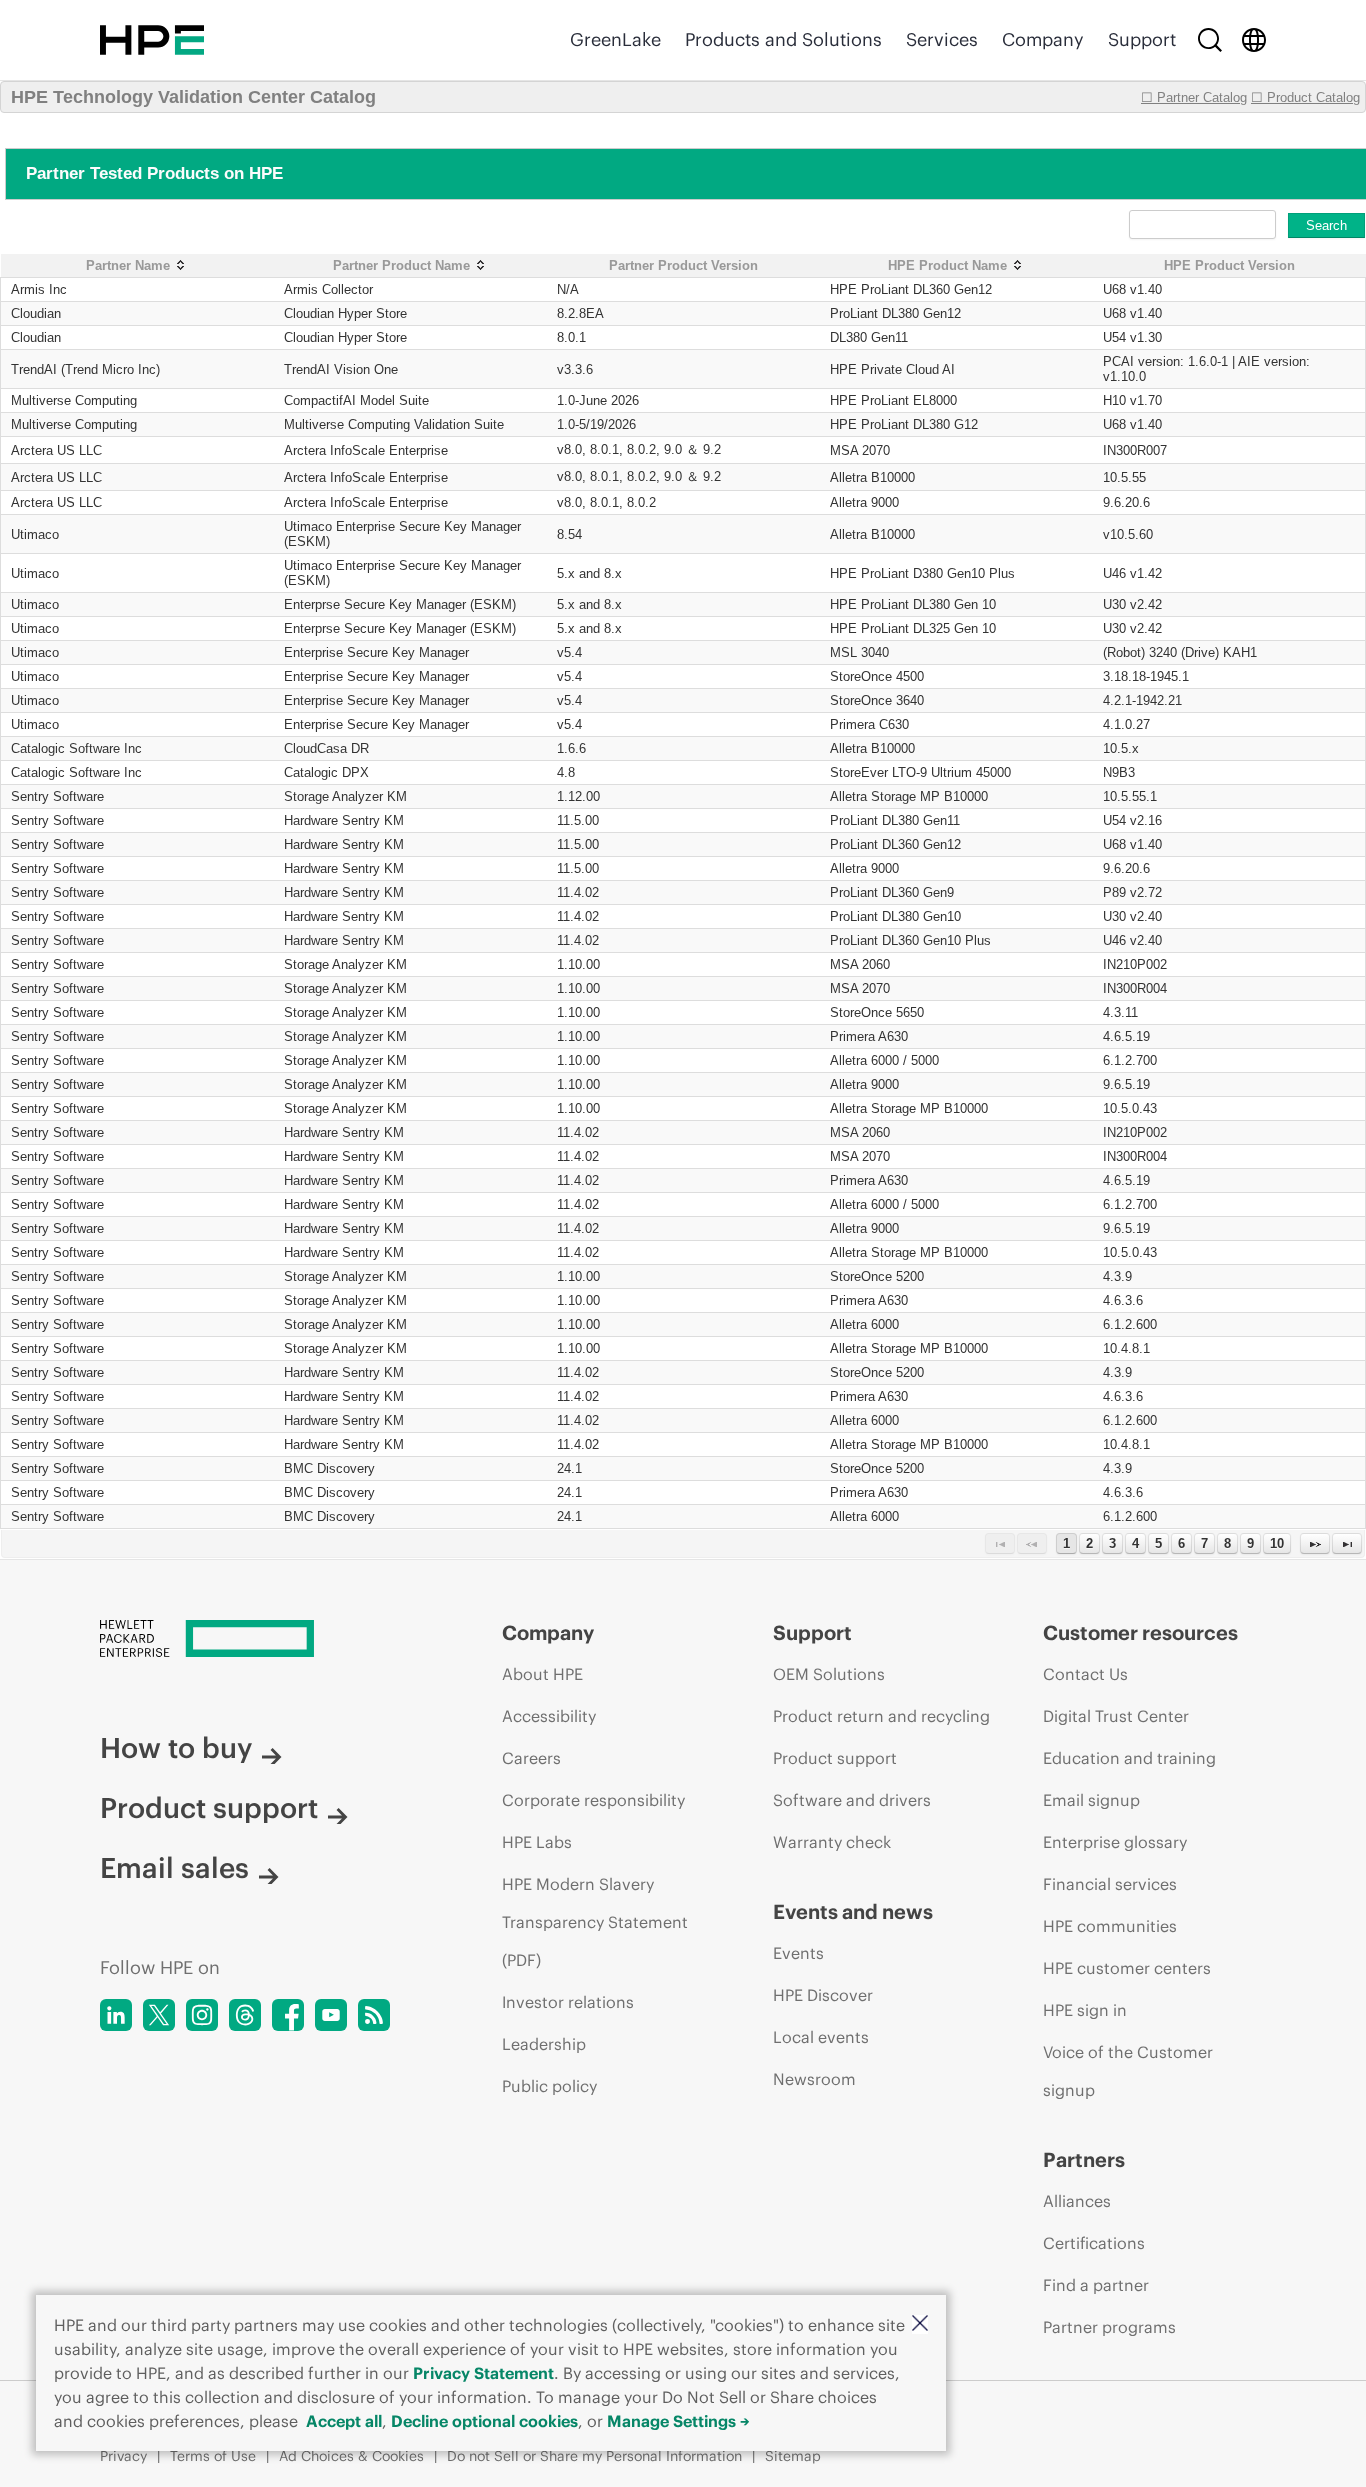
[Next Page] (1315, 1543)
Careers (531, 1758)
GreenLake (615, 39)
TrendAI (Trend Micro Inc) (85, 369)
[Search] (1210, 40)
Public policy (549, 2086)
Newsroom (814, 2079)
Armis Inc (39, 289)
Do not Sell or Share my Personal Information (594, 2456)
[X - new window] (159, 2015)
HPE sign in (1085, 2010)
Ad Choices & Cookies (351, 2456)
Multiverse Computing (74, 400)
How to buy (176, 1748)
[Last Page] (1347, 1543)
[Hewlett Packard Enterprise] (152, 40)
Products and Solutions (783, 39)
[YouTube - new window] (331, 2015)
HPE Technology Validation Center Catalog (193, 97)
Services (942, 39)
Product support (209, 1808)
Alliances (1077, 2201)
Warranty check (832, 1842)
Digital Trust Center (1116, 1716)
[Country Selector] (1254, 40)
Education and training (1129, 1758)
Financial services (1110, 1884)
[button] (920, 2324)
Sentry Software (57, 796)
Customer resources (1140, 1632)
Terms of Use (213, 2456)
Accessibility (549, 1716)
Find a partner (1096, 2285)
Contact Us (1085, 1674)
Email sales (174, 1868)
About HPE (542, 1674)
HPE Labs (537, 1842)
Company (1043, 39)
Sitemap (793, 2456)
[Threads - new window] (245, 2015)
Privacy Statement (483, 2373)
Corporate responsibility (593, 1800)
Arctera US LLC (56, 450)
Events (798, 1953)
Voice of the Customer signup (1128, 2071)
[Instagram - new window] (202, 2015)
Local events (821, 2037)
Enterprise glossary (1115, 1842)
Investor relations (568, 2002)
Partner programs (1109, 2327)
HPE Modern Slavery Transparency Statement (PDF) (595, 1922)
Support (1142, 39)
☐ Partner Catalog (1194, 97)
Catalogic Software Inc (76, 748)
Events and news (853, 1911)
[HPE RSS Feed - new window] (374, 2015)
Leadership (544, 2044)
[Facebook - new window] (288, 2015)
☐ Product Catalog (1305, 97)
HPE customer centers (1127, 1968)
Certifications (1094, 2243)
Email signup (1091, 1800)
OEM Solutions (829, 1674)
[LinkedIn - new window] (116, 2015)
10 (1277, 1543)
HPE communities (1110, 1926)
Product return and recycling (881, 1716)
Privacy (123, 2456)
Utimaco (35, 534)
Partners (1084, 2159)
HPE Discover (823, 1995)
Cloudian (36, 313)
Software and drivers (852, 1800)
